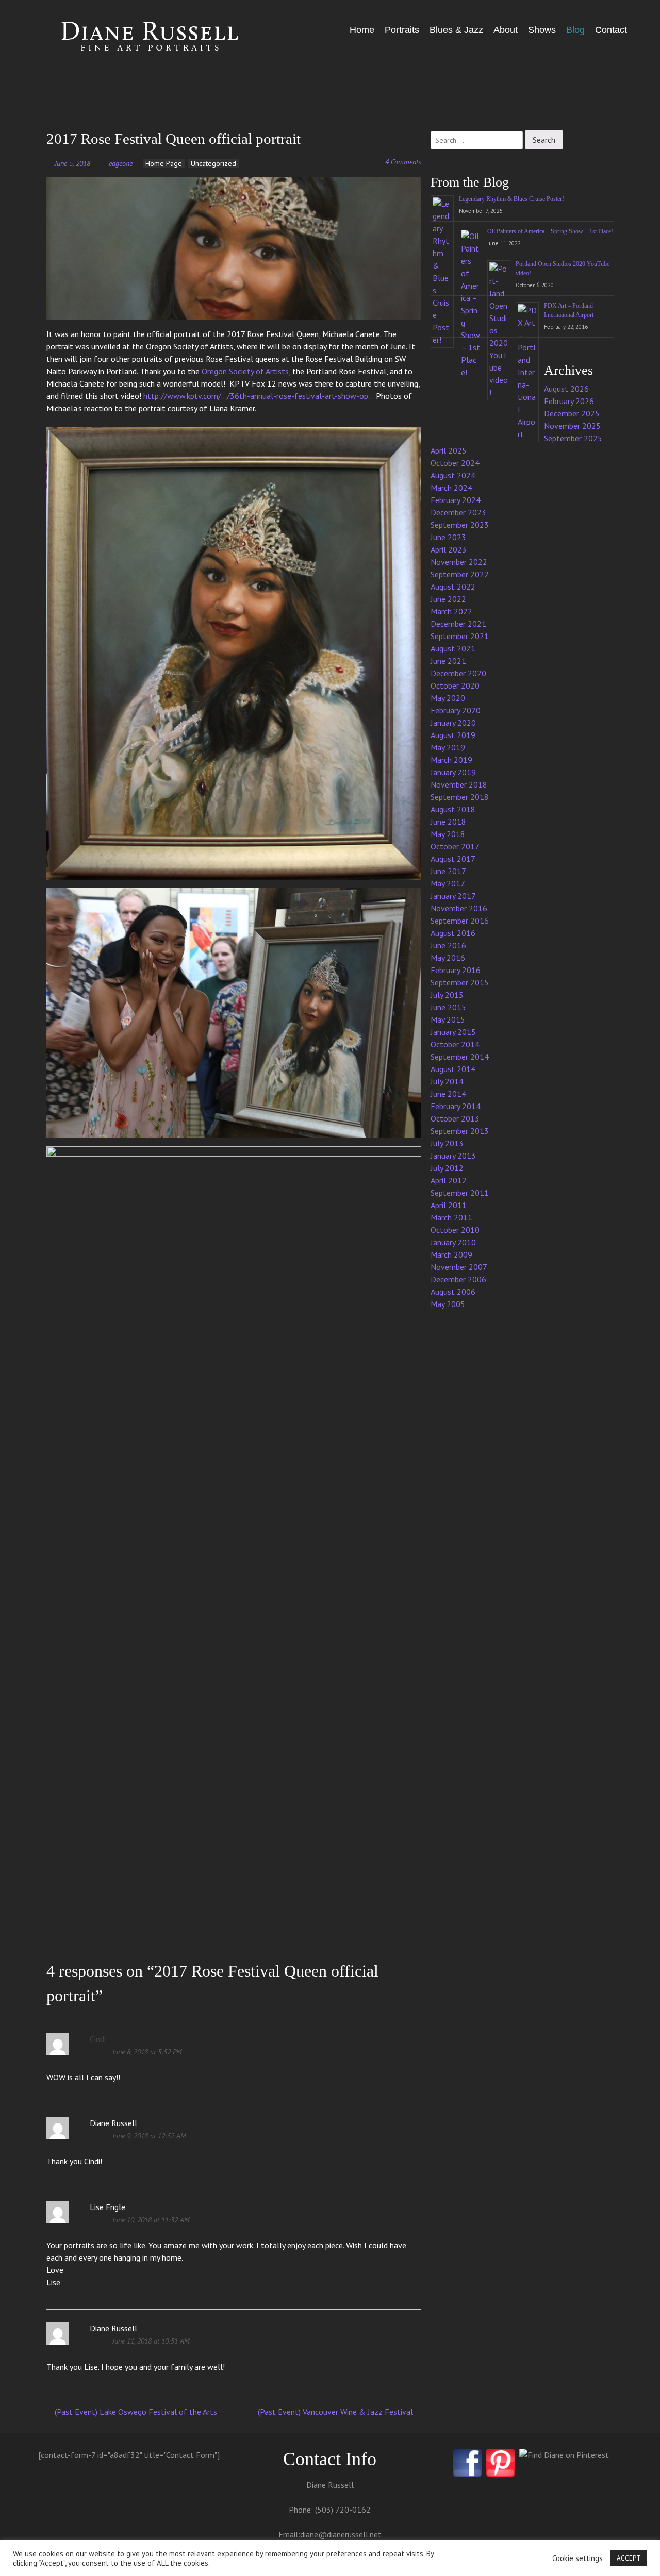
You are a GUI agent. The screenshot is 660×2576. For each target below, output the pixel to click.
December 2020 (458, 673)
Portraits (402, 30)
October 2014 (455, 1044)
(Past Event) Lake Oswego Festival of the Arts (135, 2412)
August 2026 (566, 389)
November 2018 (459, 784)
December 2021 (458, 624)
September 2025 (573, 438)
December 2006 (458, 1279)
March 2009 (451, 1254)
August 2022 (453, 587)
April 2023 (449, 549)
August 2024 (453, 475)
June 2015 (448, 1007)
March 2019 (451, 760)
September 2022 (460, 574)
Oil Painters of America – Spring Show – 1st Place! (550, 231)
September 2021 (460, 636)
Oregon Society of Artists (245, 371)
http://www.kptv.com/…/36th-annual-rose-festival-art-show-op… (259, 396)
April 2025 (449, 450)
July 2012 (447, 1168)
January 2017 (453, 896)
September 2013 (460, 1131)
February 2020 (456, 710)
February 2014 (456, 1106)
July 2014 (447, 1081)
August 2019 (453, 735)
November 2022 (459, 562)
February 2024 (456, 500)
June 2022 (448, 599)
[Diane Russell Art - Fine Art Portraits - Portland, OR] (136, 37)
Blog (575, 30)
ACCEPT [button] (629, 2558)
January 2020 (453, 723)
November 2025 (572, 426)
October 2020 (455, 685)
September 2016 (460, 921)
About (506, 30)
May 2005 (448, 1304)
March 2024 (451, 488)
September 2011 (460, 1193)
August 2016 (453, 933)
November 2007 (459, 1267)
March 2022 (451, 611)
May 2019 (448, 747)
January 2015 (453, 1032)
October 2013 (455, 1118)
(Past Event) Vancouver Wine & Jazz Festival (336, 2412)
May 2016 (448, 958)
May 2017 (448, 883)
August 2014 (453, 1069)
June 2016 (448, 945)
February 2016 (456, 970)
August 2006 (453, 1292)
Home (362, 30)
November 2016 (459, 908)
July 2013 (447, 1143)
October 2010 (455, 1230)
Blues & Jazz (456, 30)
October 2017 (455, 846)
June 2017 (448, 871)
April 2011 (449, 1205)
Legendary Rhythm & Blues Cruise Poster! (511, 199)
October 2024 (455, 463)
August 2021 (453, 648)
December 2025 (572, 413)
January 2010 (453, 1242)
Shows (542, 30)
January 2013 (453, 1156)
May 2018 (448, 834)
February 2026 (569, 401)
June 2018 (448, 822)
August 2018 (453, 809)
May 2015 (448, 1019)
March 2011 (451, 1217)
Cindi (98, 2039)
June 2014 (448, 1094)
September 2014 (460, 1057)
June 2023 (448, 537)
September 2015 (460, 982)
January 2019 (453, 772)
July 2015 (447, 995)
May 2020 (448, 698)
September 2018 (460, 797)
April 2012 (449, 1180)
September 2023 (460, 525)
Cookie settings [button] (577, 2558)
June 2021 (448, 661)
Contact (611, 30)
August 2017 (453, 859)
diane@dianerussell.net (341, 2534)
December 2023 (458, 512)
